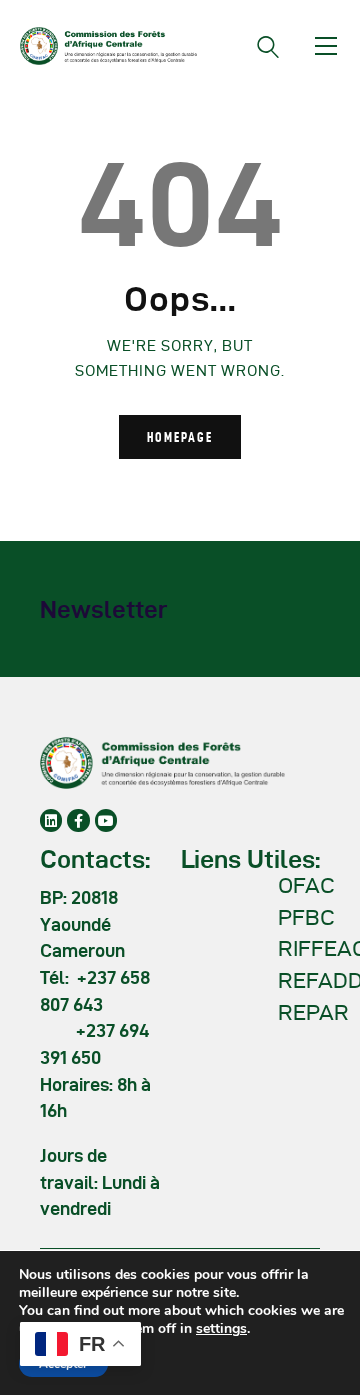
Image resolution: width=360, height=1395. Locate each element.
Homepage (180, 437)
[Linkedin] (51, 820)
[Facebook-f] (78, 820)
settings (221, 1329)
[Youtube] (106, 820)
